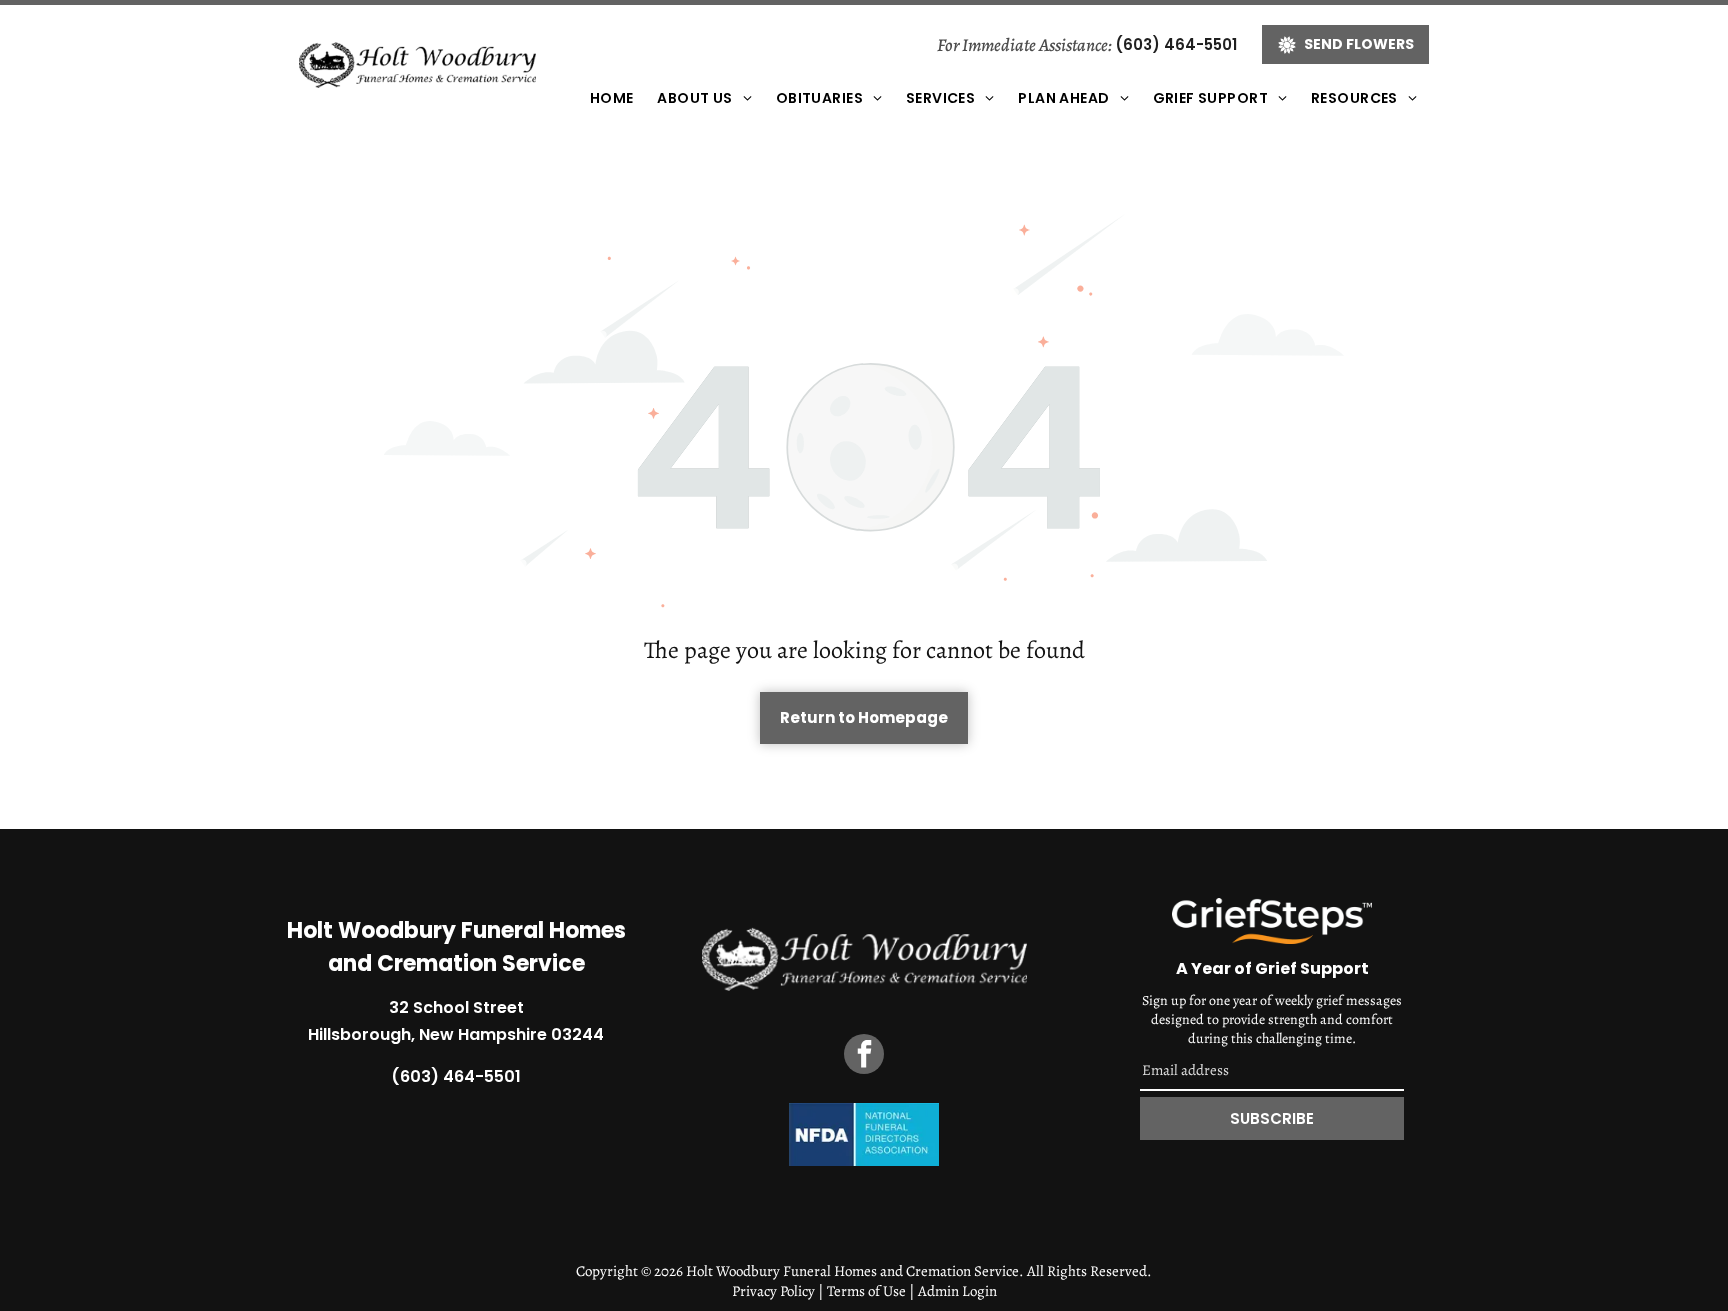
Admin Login (957, 1291)
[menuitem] (612, 98)
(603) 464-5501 (1176, 44)
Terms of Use (866, 1291)
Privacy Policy (773, 1291)
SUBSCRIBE (1272, 1118)
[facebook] (864, 1056)
